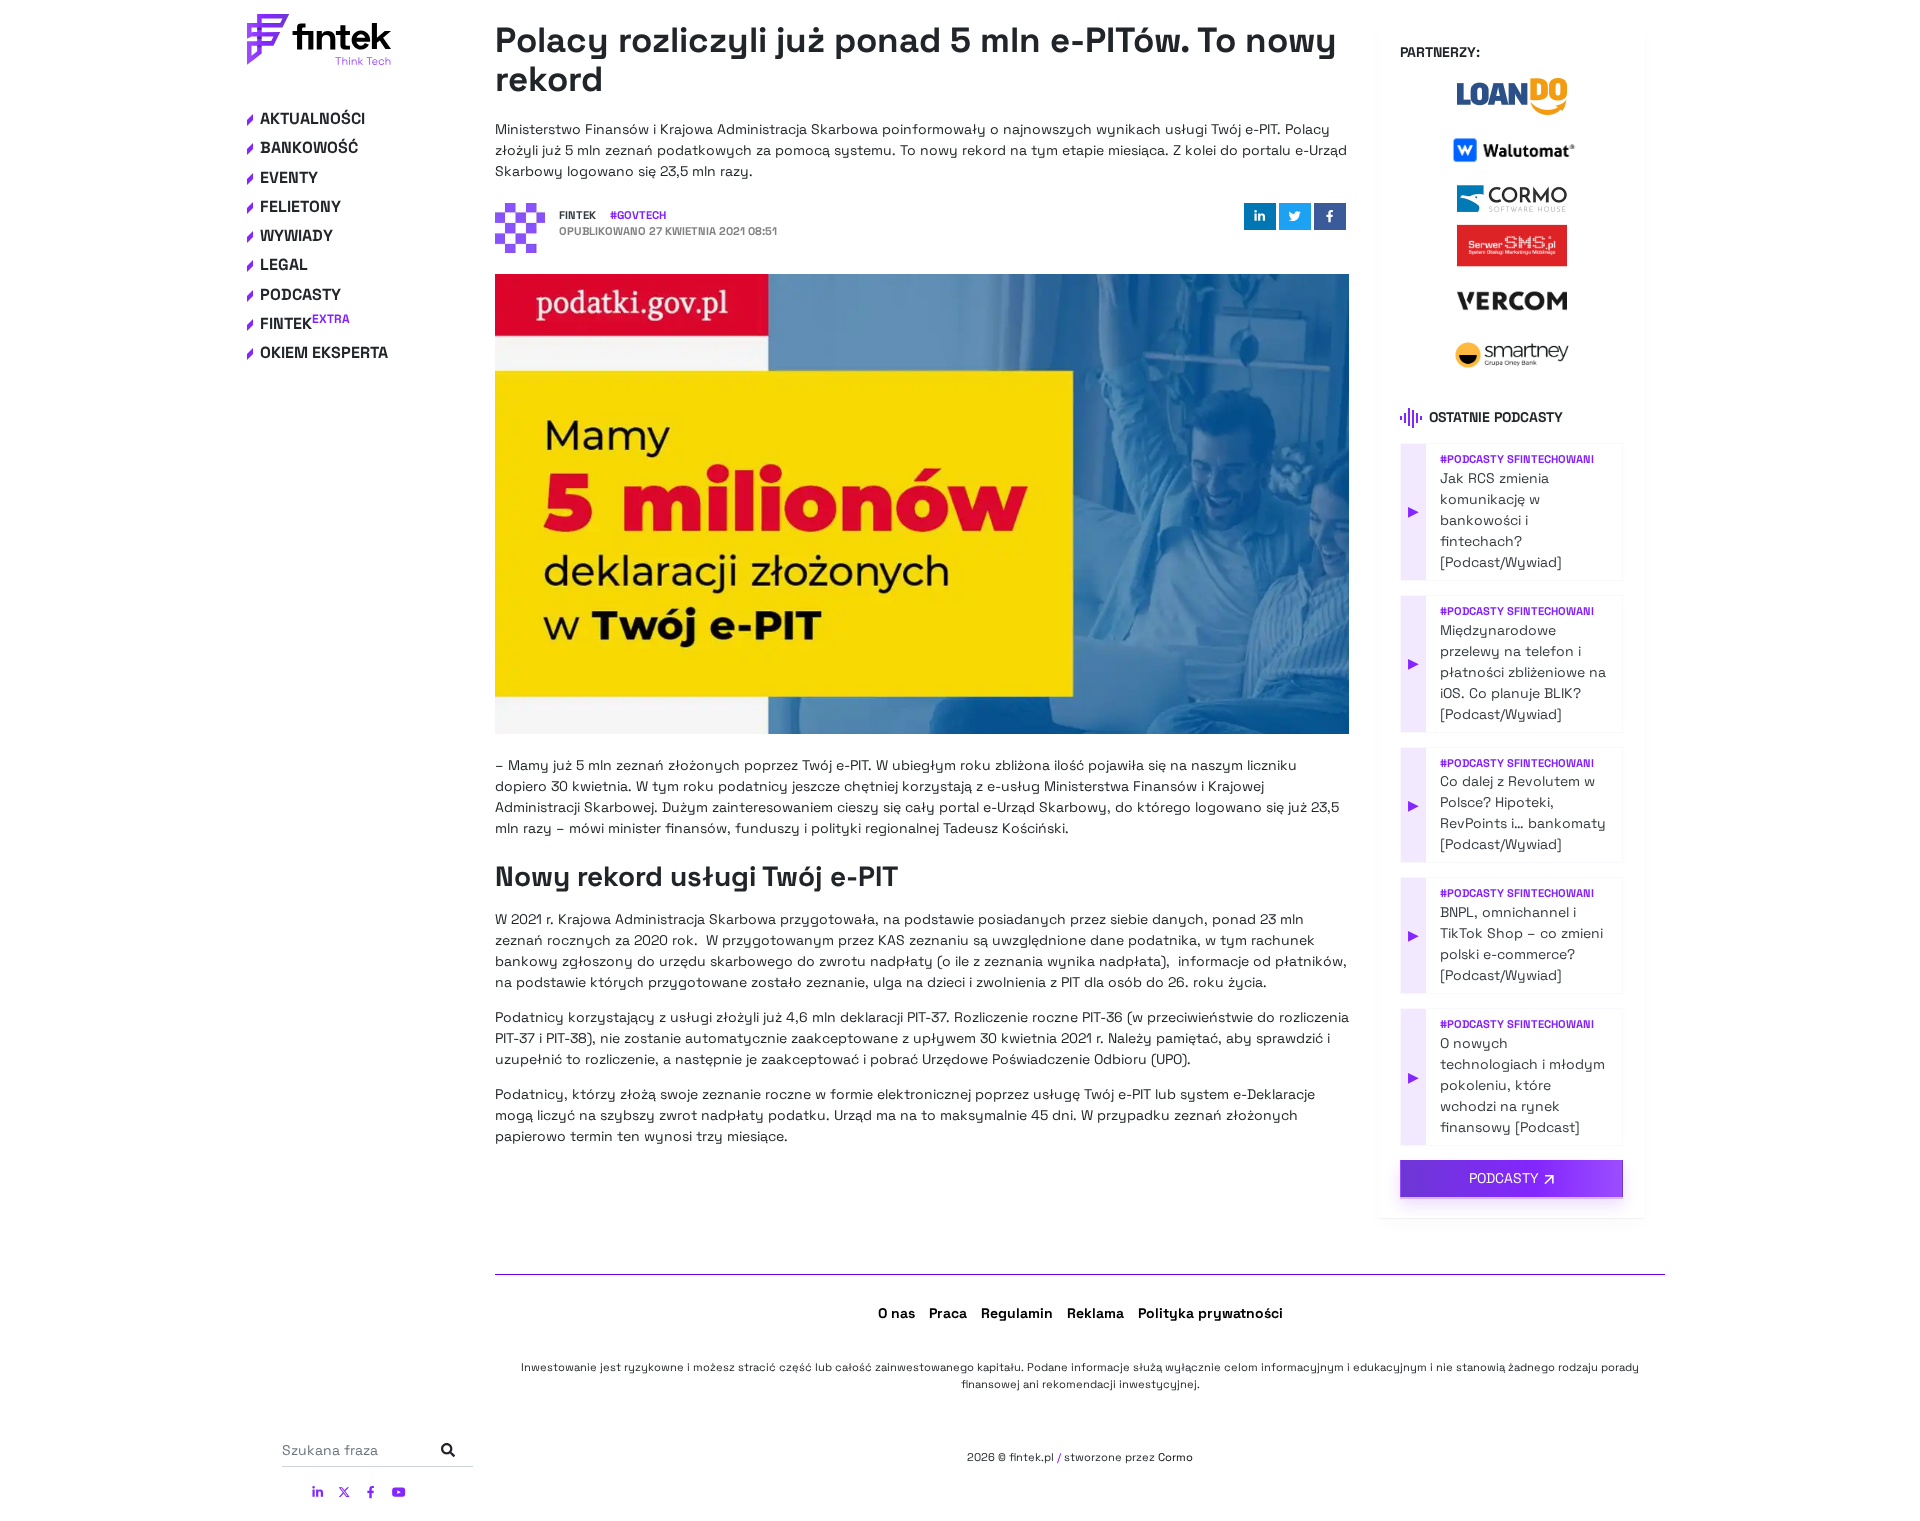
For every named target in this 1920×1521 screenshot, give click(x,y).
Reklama (1095, 1313)
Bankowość (309, 147)
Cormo (1175, 1457)
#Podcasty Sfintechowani (1517, 459)
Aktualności (312, 118)
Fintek (305, 323)
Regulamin (1017, 1313)
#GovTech (638, 215)
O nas (896, 1313)
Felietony (300, 206)
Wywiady (296, 235)
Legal (284, 264)
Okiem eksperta (324, 352)
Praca (948, 1313)
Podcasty (300, 294)
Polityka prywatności (1210, 1313)
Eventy (289, 177)
